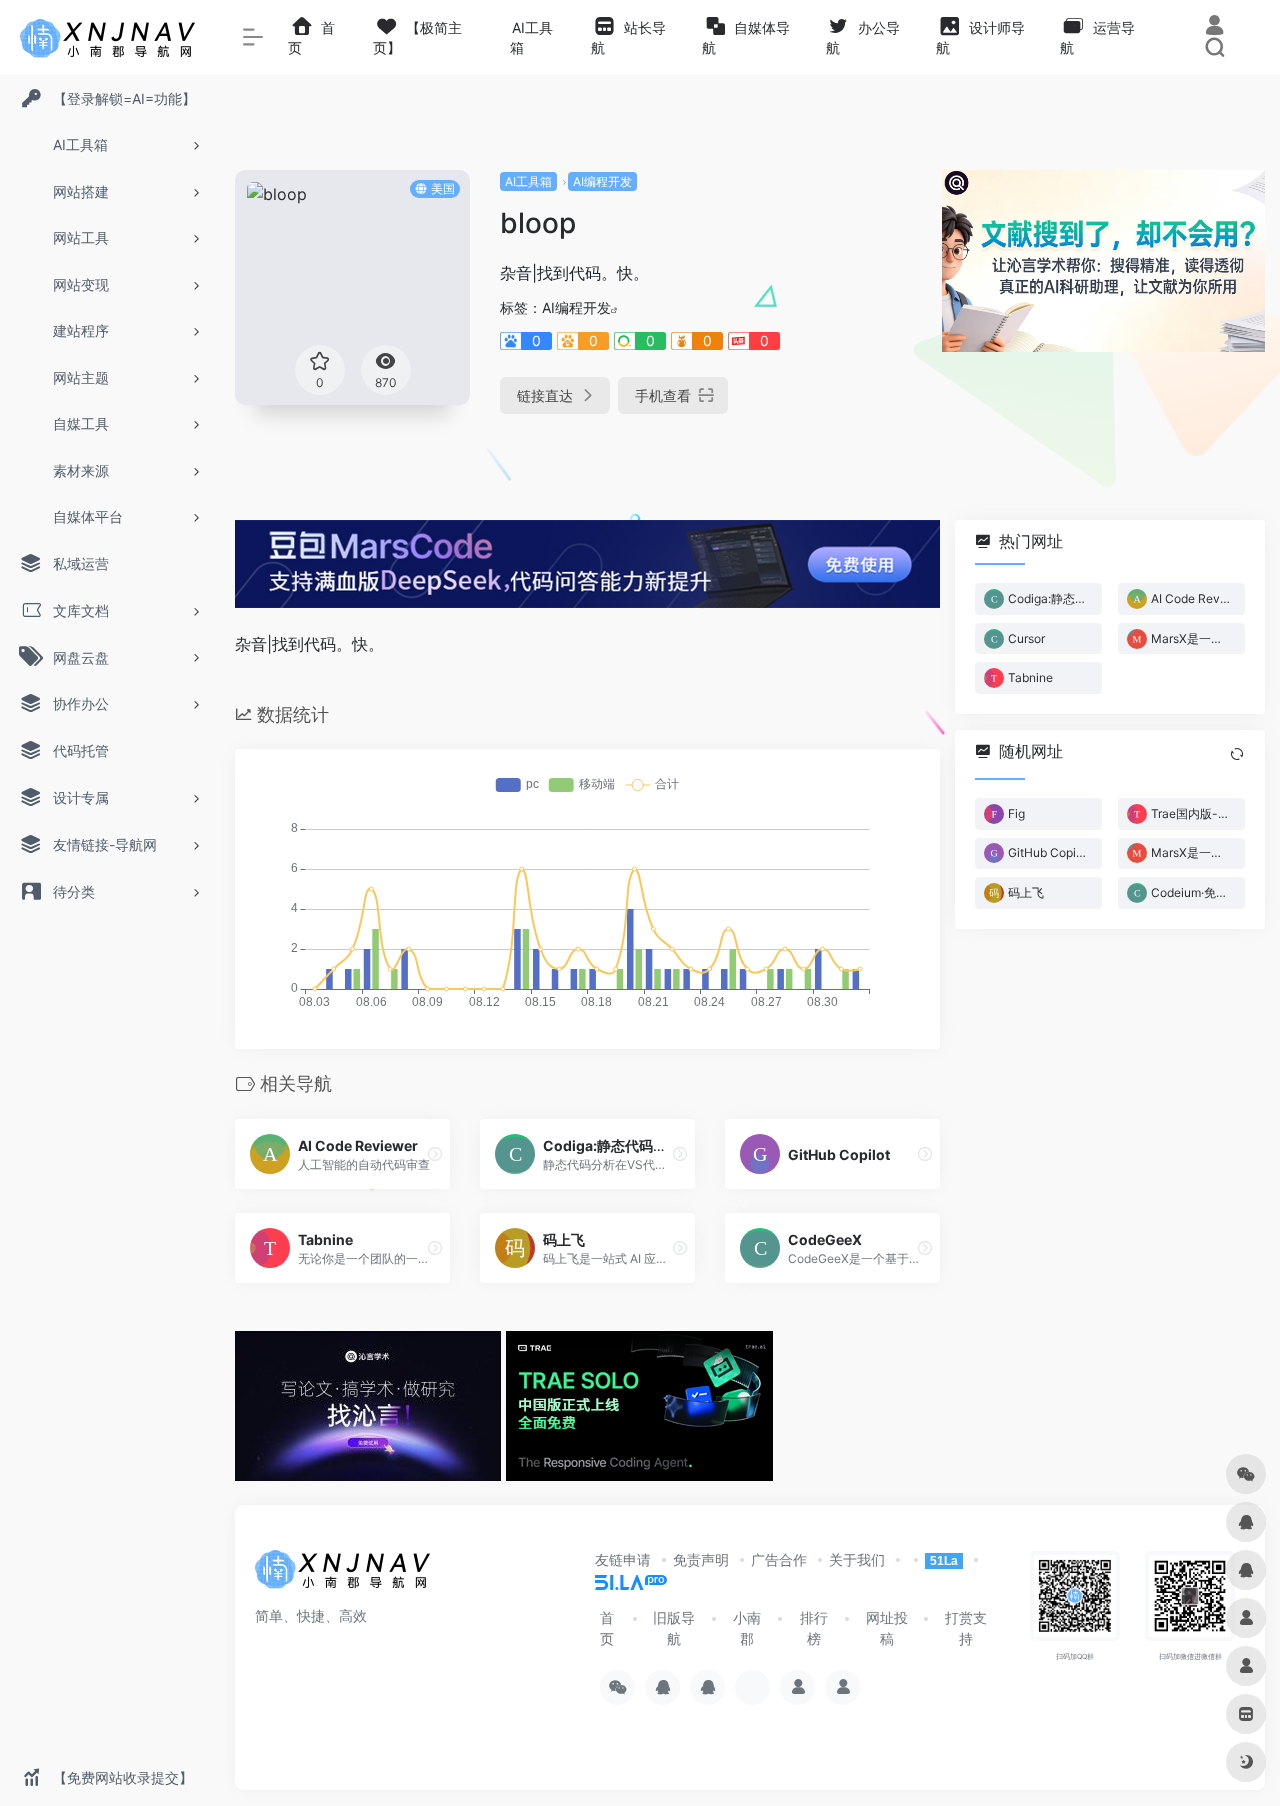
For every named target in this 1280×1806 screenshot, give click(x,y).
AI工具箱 (528, 181)
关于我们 (857, 1559)
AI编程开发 (602, 181)
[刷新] (1237, 754)
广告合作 (779, 1559)
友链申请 (623, 1559)
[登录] (1214, 27)
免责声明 (701, 1559)
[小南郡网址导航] (345, 1575)
